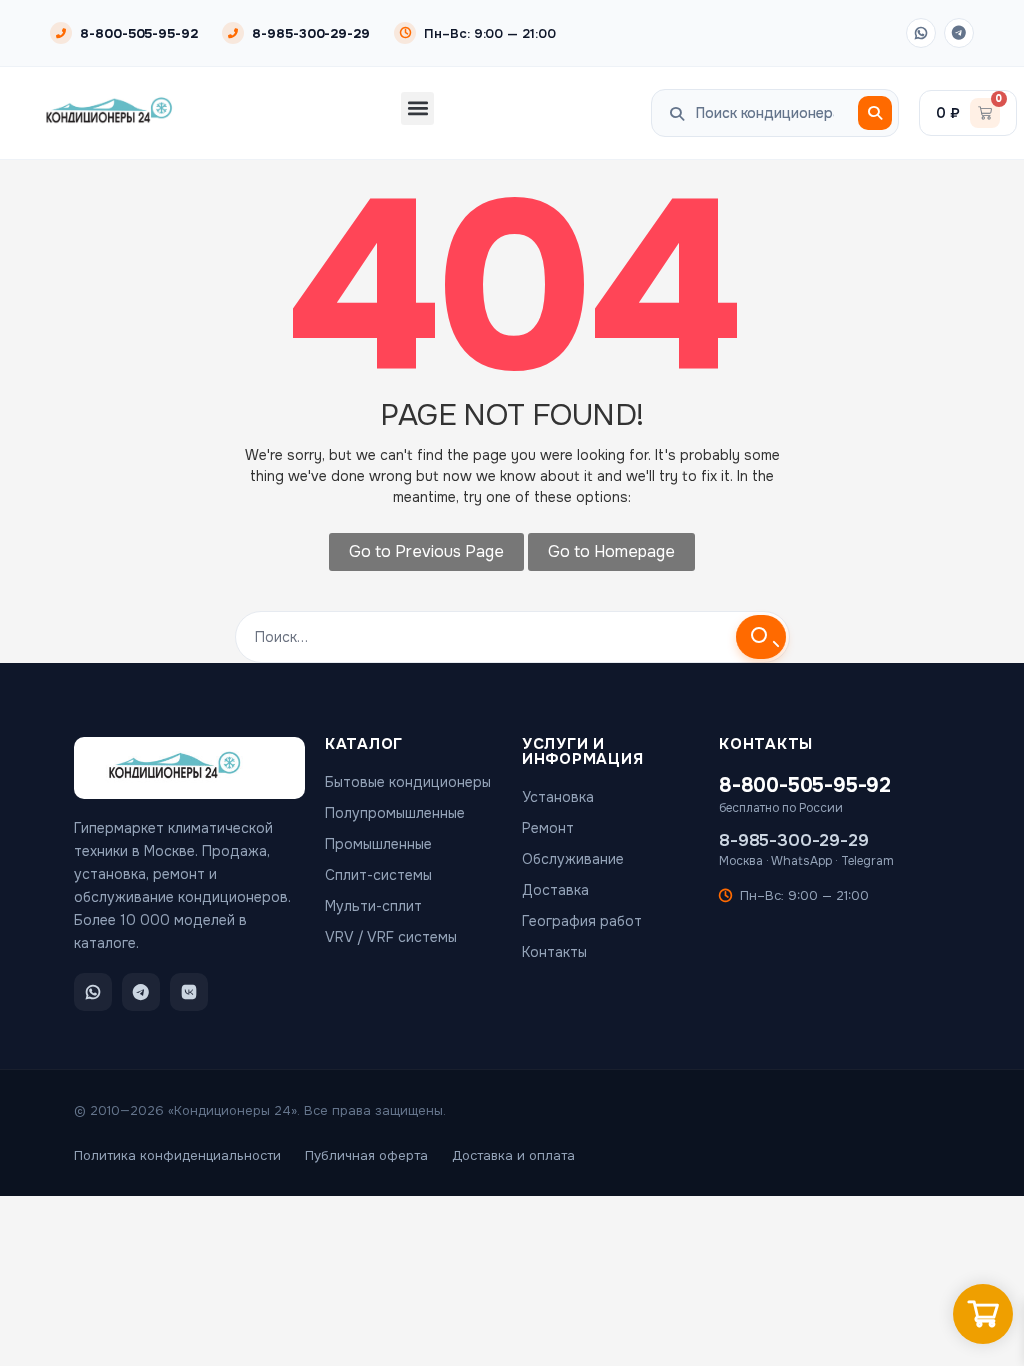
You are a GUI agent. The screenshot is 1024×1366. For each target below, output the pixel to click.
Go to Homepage (611, 551)
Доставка (555, 890)
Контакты (554, 952)
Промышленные (378, 844)
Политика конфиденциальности (177, 1155)
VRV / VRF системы (391, 937)
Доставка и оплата (513, 1155)
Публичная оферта (366, 1155)
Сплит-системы (378, 875)
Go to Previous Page (426, 551)
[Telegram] (959, 33)
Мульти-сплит (373, 906)
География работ (582, 921)
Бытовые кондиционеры (408, 782)
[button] (417, 108)
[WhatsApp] (921, 33)
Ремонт (548, 828)
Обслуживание (573, 859)
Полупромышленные (395, 813)
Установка (558, 797)
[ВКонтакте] (189, 992)
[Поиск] (875, 113)
